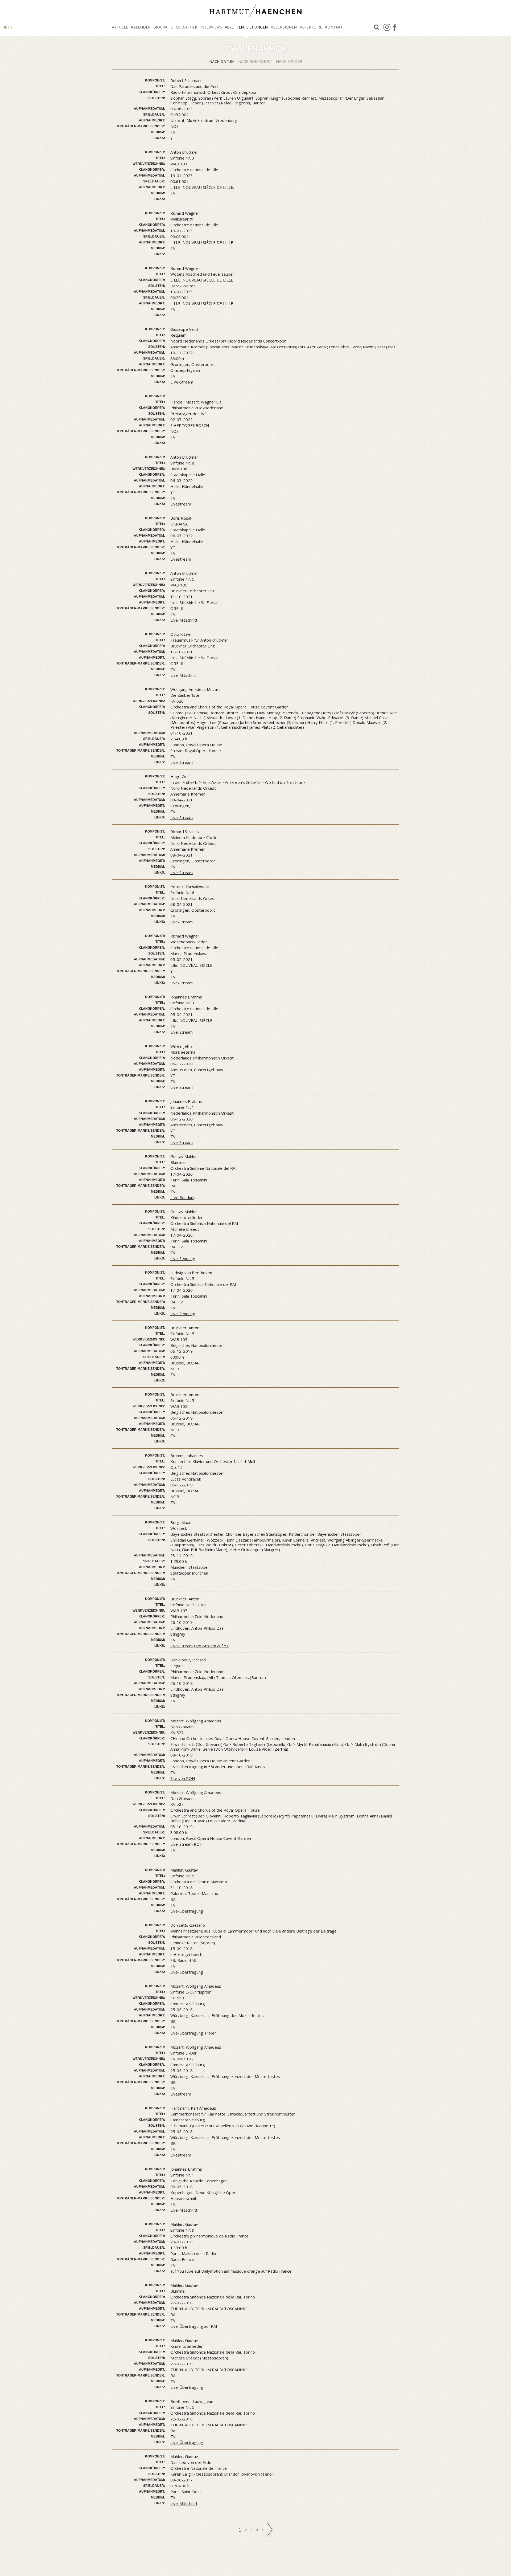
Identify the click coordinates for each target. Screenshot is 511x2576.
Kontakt (334, 27)
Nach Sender (289, 61)
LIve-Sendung (183, 1197)
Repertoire (311, 27)
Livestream (181, 504)
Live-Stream (182, 762)
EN (10, 27)
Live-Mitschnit (183, 675)
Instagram (387, 27)
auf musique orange (242, 2271)
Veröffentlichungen (246, 27)
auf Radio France (276, 2271)
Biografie (163, 27)
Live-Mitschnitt (184, 620)
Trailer (210, 2033)
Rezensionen (284, 27)
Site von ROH (183, 1778)
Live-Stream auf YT (211, 1646)
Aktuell (120, 27)
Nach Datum (222, 61)
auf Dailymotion (209, 2271)
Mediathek (186, 27)
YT (173, 138)
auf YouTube (182, 2271)
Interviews (211, 27)
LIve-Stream (182, 382)
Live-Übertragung (187, 1911)
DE (5, 27)
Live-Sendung (183, 1258)
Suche (377, 27)
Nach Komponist (256, 61)
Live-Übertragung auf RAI (194, 2326)
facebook (395, 27)
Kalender (141, 27)
